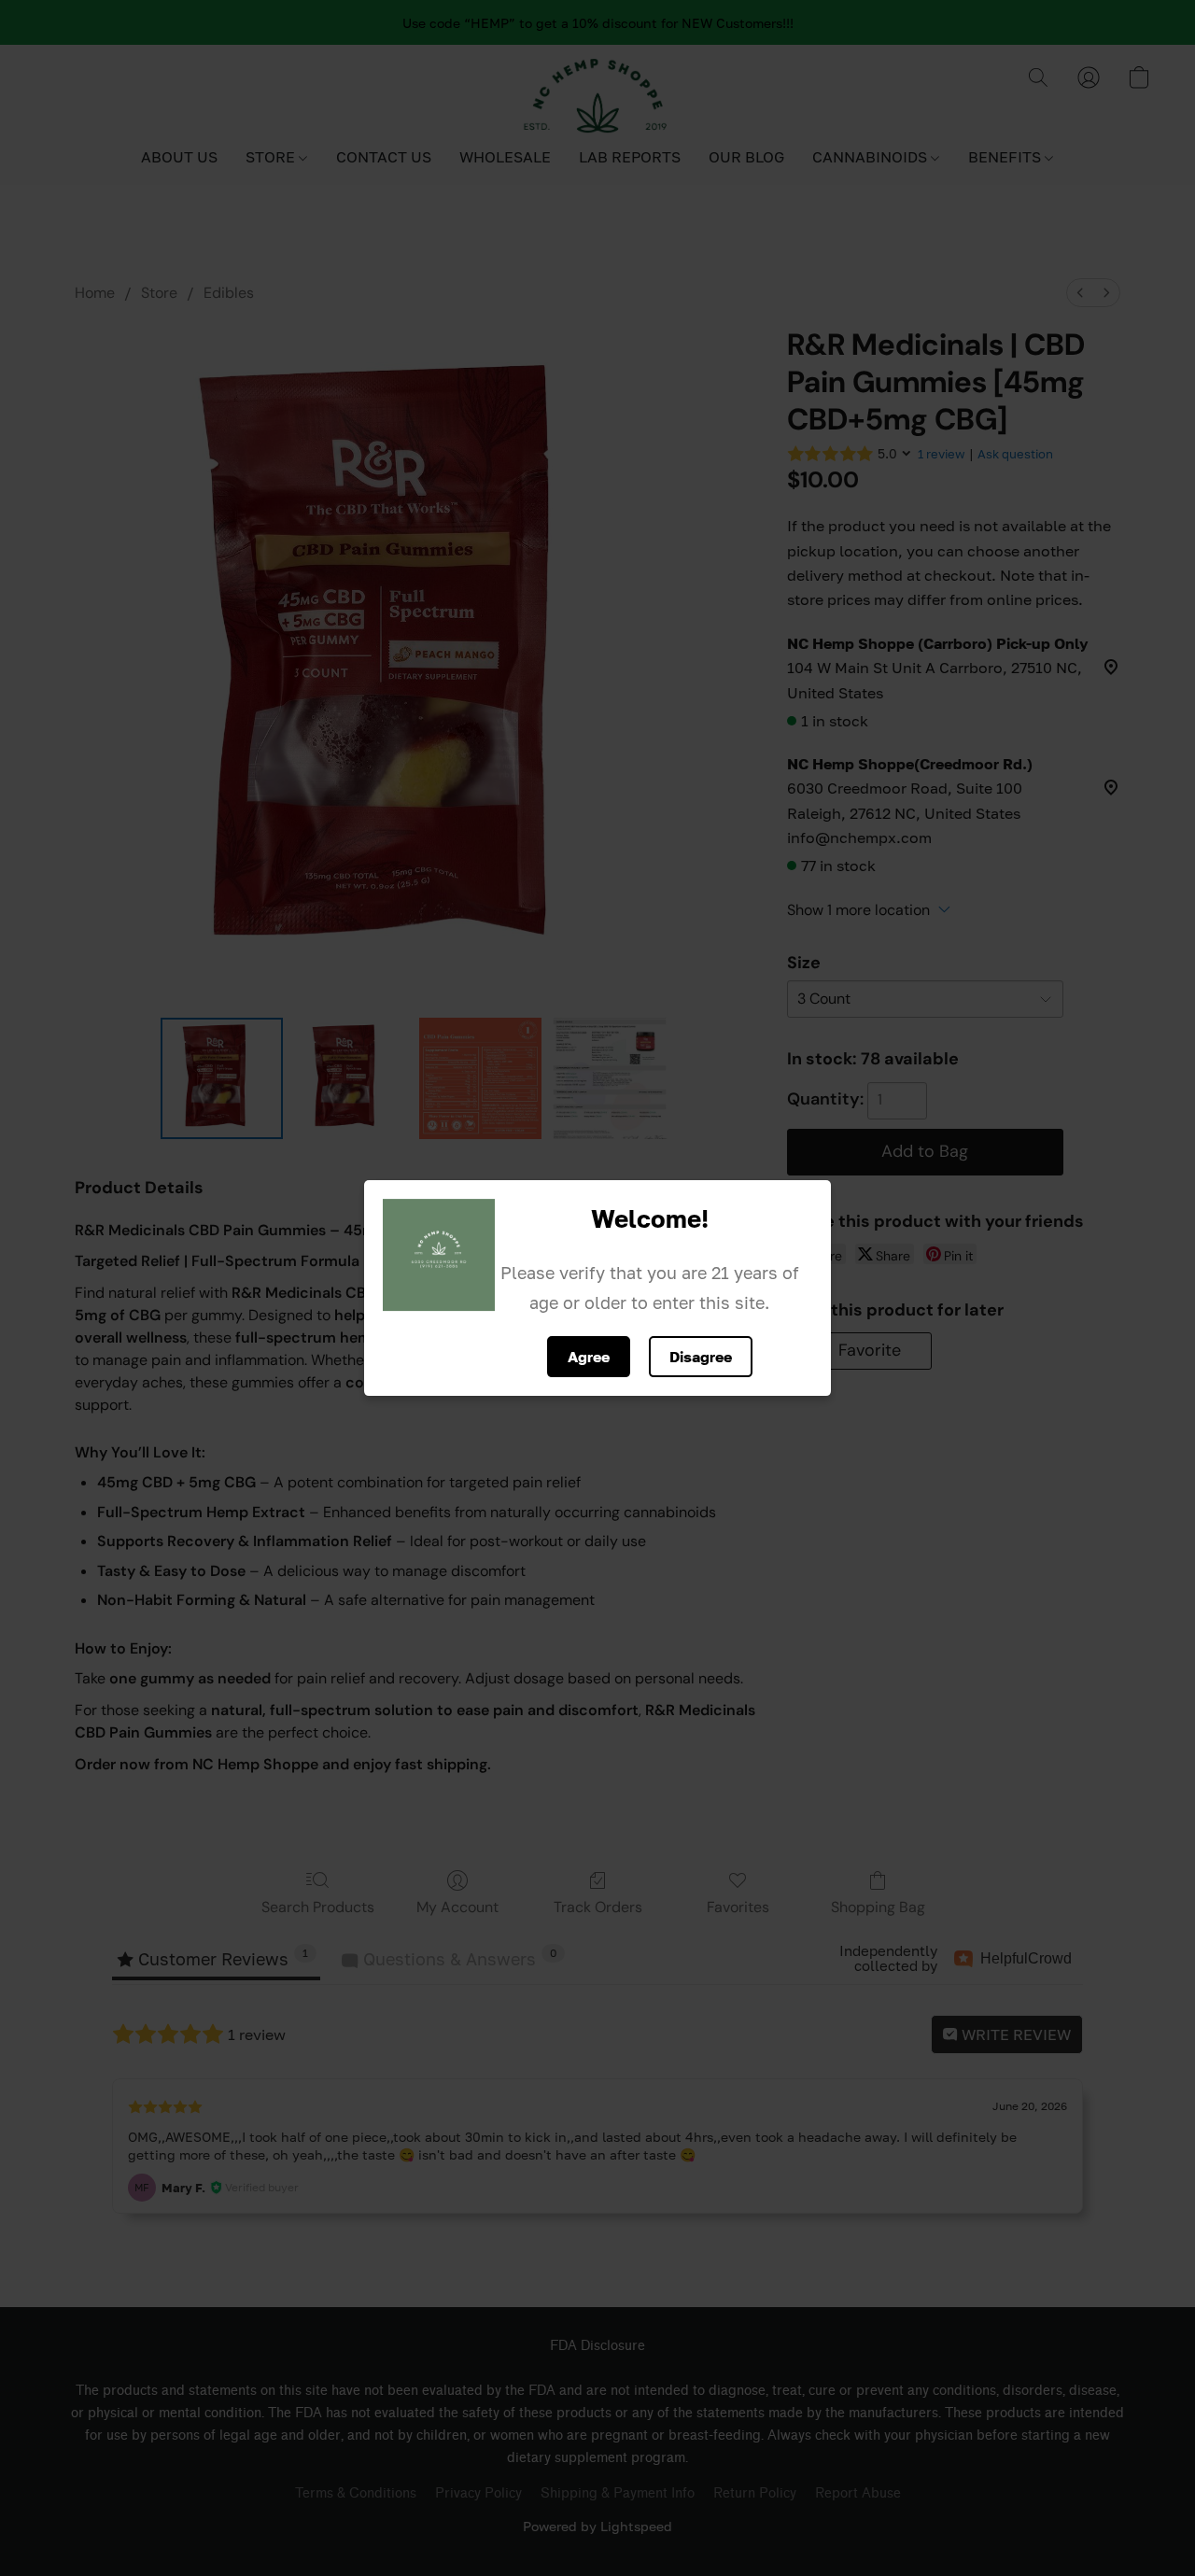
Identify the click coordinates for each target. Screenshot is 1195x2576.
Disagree (701, 1357)
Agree (589, 1357)
